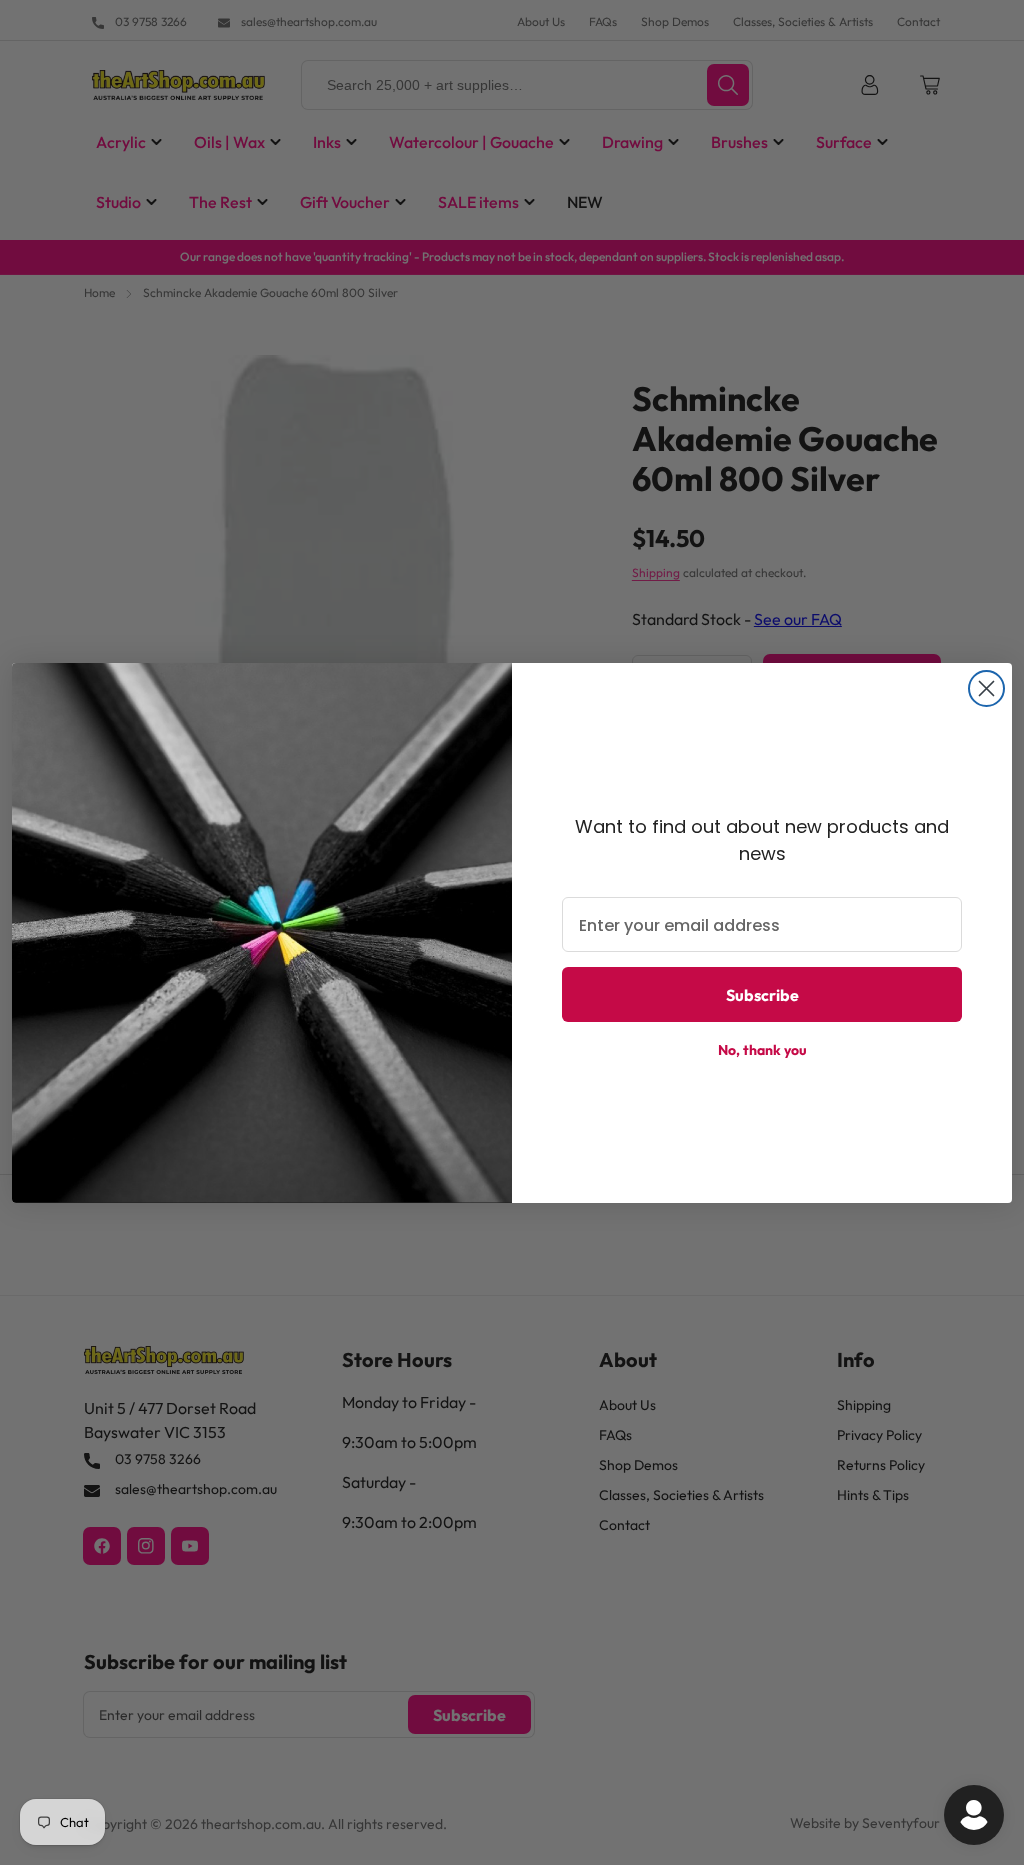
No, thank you (762, 1050)
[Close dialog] (986, 688)
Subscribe (762, 995)
